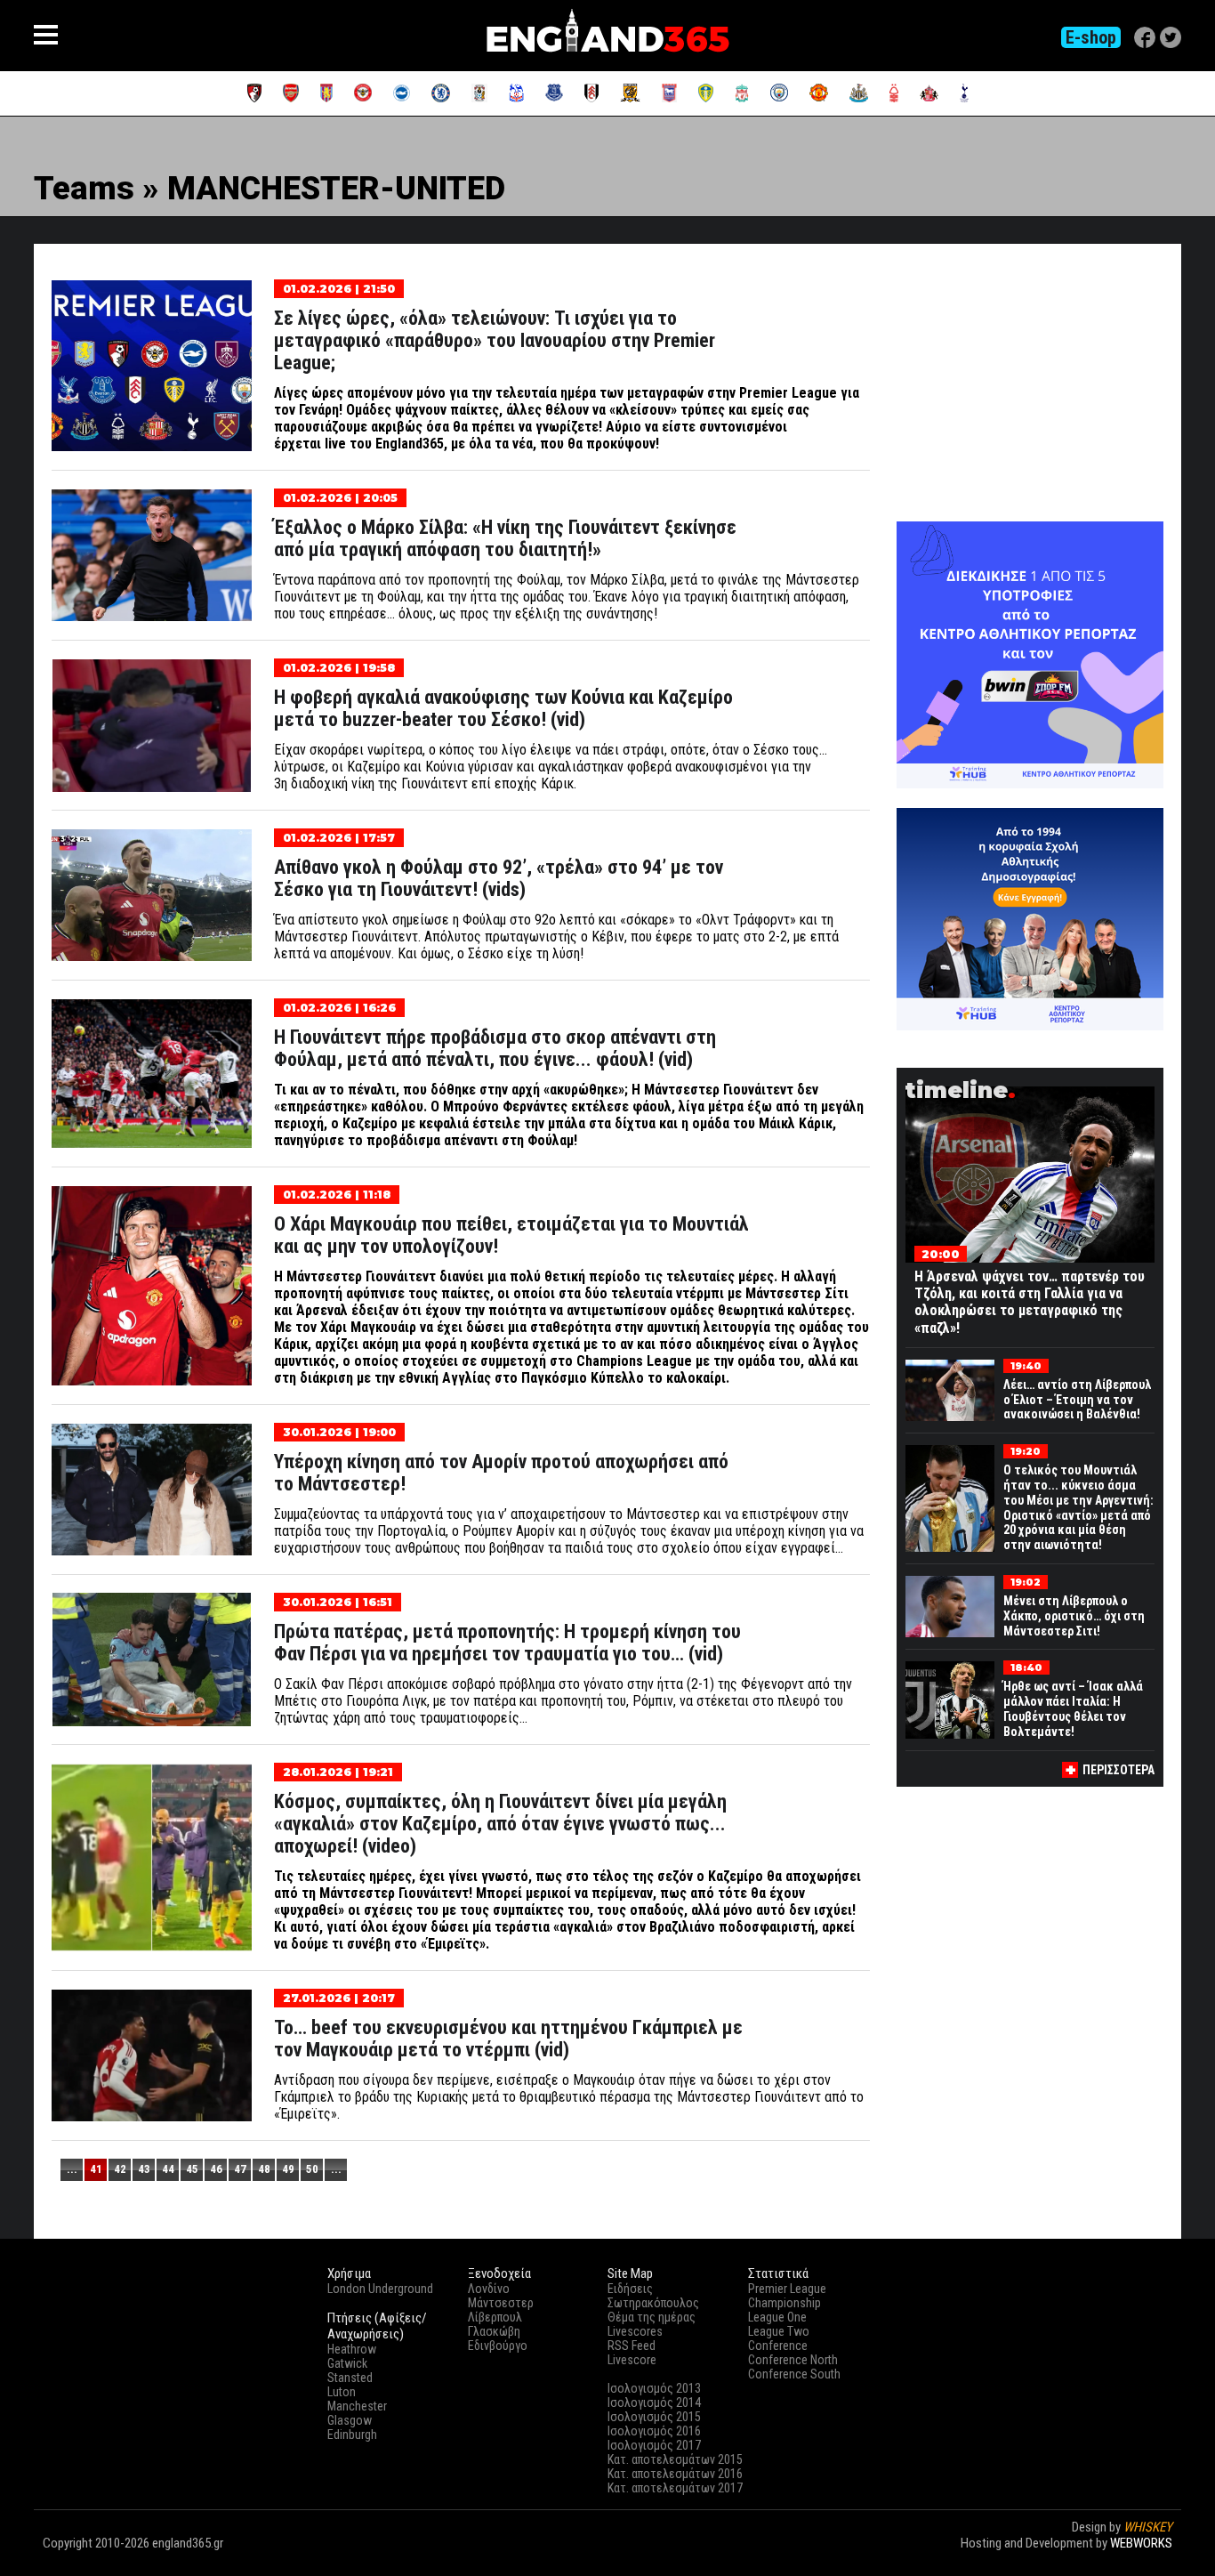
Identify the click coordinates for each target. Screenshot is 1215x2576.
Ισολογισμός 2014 (654, 2402)
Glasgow (350, 2420)
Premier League (787, 2289)
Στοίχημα (1147, 2559)
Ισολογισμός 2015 (654, 2417)
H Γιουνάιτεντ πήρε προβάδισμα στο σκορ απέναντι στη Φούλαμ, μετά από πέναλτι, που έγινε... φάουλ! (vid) (495, 1048)
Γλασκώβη (494, 2331)
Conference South (794, 2374)
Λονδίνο (489, 2289)
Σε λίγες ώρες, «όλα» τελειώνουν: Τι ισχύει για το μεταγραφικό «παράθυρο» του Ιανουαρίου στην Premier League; (495, 340)
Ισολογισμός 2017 (654, 2445)
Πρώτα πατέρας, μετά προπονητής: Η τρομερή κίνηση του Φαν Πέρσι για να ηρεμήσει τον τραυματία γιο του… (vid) (507, 1643)
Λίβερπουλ (495, 2317)
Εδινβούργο (498, 2346)
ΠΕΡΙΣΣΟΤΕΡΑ (1118, 1770)
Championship (785, 2303)
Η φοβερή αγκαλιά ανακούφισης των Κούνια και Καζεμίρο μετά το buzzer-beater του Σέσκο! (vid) (503, 708)
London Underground (380, 2289)
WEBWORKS (1141, 2543)
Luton (342, 2392)
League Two (779, 2331)
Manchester (357, 2406)
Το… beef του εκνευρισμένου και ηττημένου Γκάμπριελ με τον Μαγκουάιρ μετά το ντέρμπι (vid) (508, 2039)
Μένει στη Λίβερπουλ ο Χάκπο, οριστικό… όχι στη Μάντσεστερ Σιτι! (1074, 1616)
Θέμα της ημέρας (652, 2317)
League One (777, 2317)
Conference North (793, 2360)
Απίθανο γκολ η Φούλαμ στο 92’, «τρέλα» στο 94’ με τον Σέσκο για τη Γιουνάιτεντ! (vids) (499, 878)
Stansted (350, 2378)
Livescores (635, 2331)
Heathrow (352, 2349)
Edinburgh (352, 2435)
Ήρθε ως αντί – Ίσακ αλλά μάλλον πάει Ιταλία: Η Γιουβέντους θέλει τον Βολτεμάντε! (1073, 1708)
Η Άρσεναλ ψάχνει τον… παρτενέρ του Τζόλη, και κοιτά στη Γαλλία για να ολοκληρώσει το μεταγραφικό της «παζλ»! (1030, 1302)
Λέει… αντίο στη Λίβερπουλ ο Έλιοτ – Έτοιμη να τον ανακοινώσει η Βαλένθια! (1077, 1400)
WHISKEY (1148, 2527)
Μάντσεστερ (501, 2303)
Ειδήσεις (630, 2289)
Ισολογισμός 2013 (654, 2388)
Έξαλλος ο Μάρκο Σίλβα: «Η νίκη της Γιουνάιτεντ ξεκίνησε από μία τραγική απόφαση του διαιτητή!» (505, 538)
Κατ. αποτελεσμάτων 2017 (675, 2488)
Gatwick (347, 2363)
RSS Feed (632, 2346)
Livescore (632, 2360)
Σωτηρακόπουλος (653, 2303)
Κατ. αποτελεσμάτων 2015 (675, 2459)
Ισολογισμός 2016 (654, 2431)
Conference (778, 2346)
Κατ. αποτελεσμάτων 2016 (675, 2474)
